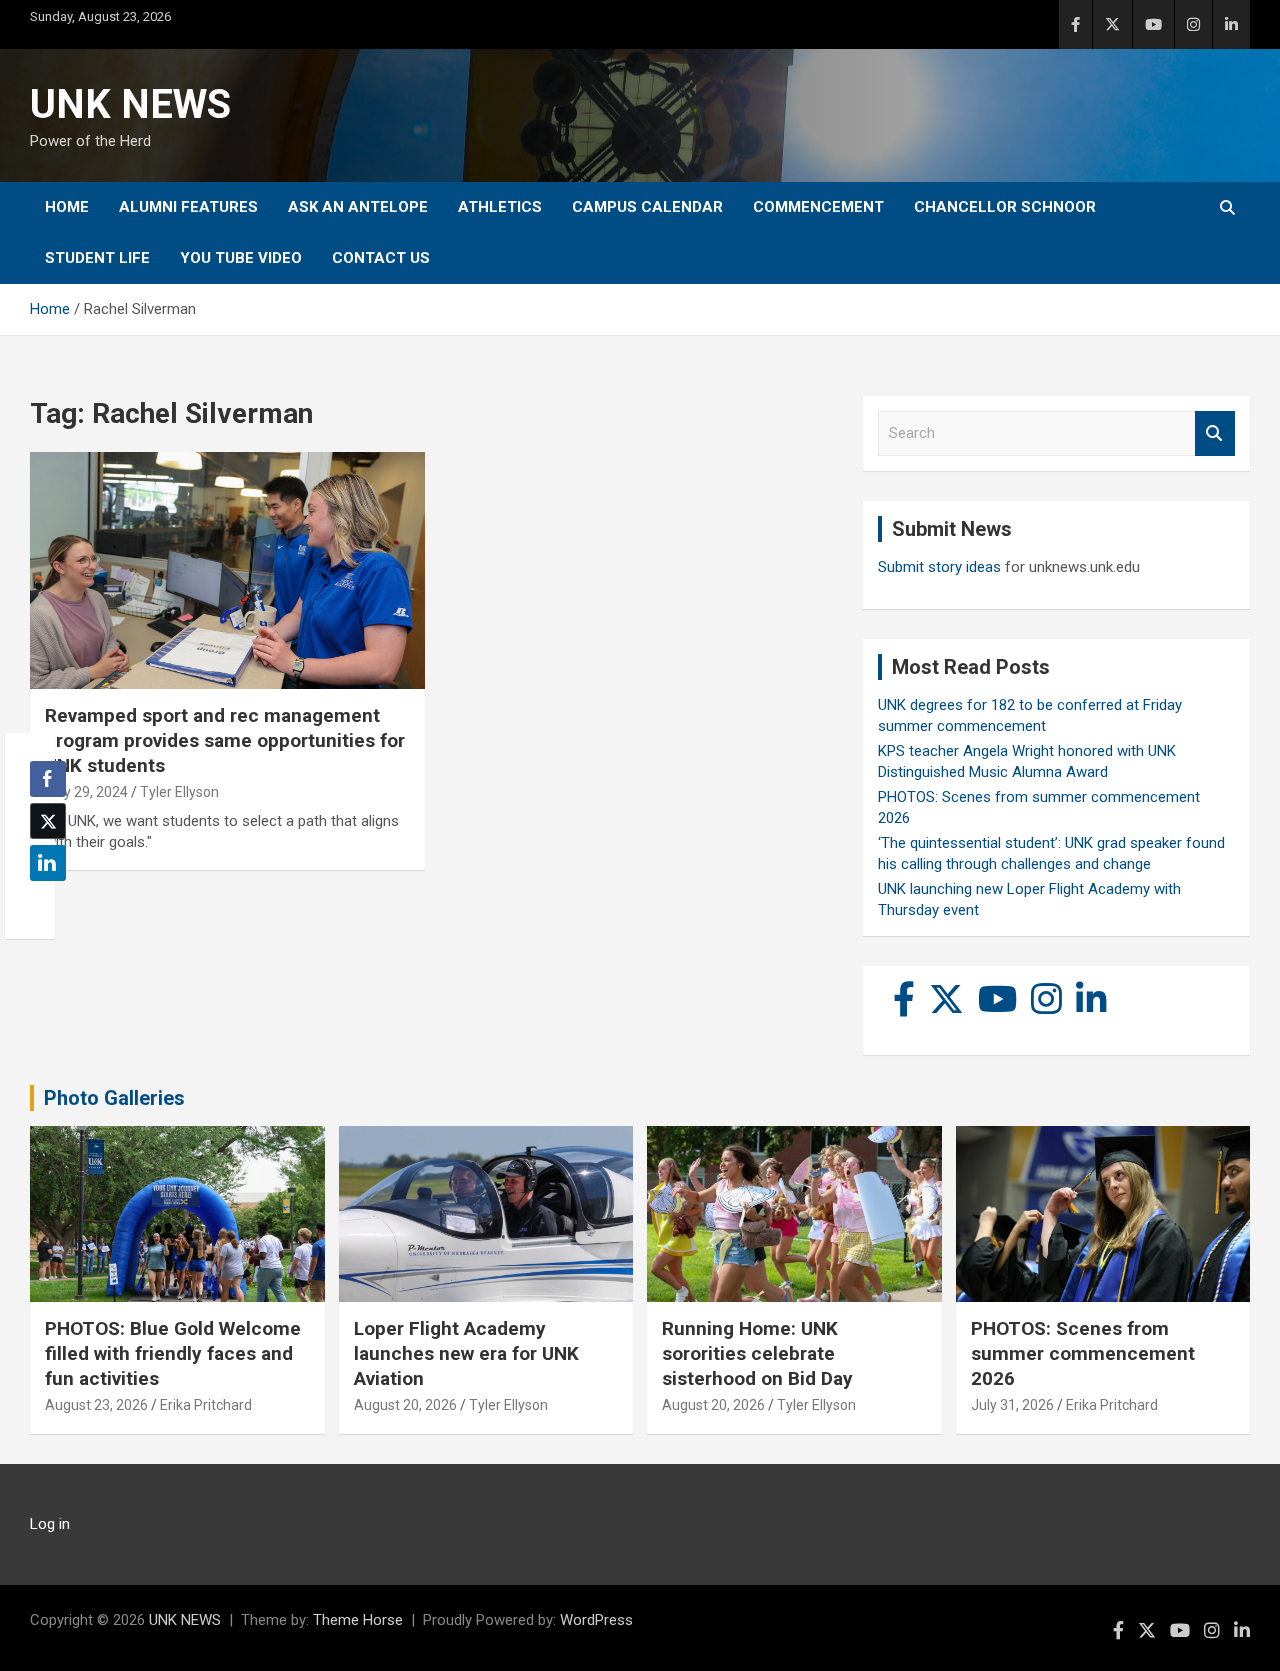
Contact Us (381, 258)
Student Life (97, 258)
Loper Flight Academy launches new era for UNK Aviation (466, 1353)
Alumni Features (188, 207)
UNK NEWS (130, 104)
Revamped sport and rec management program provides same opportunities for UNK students (225, 740)
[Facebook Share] (48, 779)
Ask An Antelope (358, 207)
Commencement (818, 207)
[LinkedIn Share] (48, 863)
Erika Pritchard (206, 1405)
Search (1215, 433)
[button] (42, 902)
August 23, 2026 (96, 1405)
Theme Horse (358, 1620)
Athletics (500, 207)
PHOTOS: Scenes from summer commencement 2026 (1083, 1353)
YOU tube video (241, 258)
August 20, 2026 (405, 1405)
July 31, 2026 (1012, 1405)
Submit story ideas (939, 567)
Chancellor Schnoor (1005, 207)
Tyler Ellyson (179, 792)
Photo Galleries (114, 1098)
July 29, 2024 (86, 792)
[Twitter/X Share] (48, 821)
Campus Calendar (647, 207)
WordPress (596, 1620)
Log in (50, 1524)
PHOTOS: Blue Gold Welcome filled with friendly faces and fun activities (173, 1353)
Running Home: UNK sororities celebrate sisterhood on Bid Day (757, 1353)
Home (67, 207)
